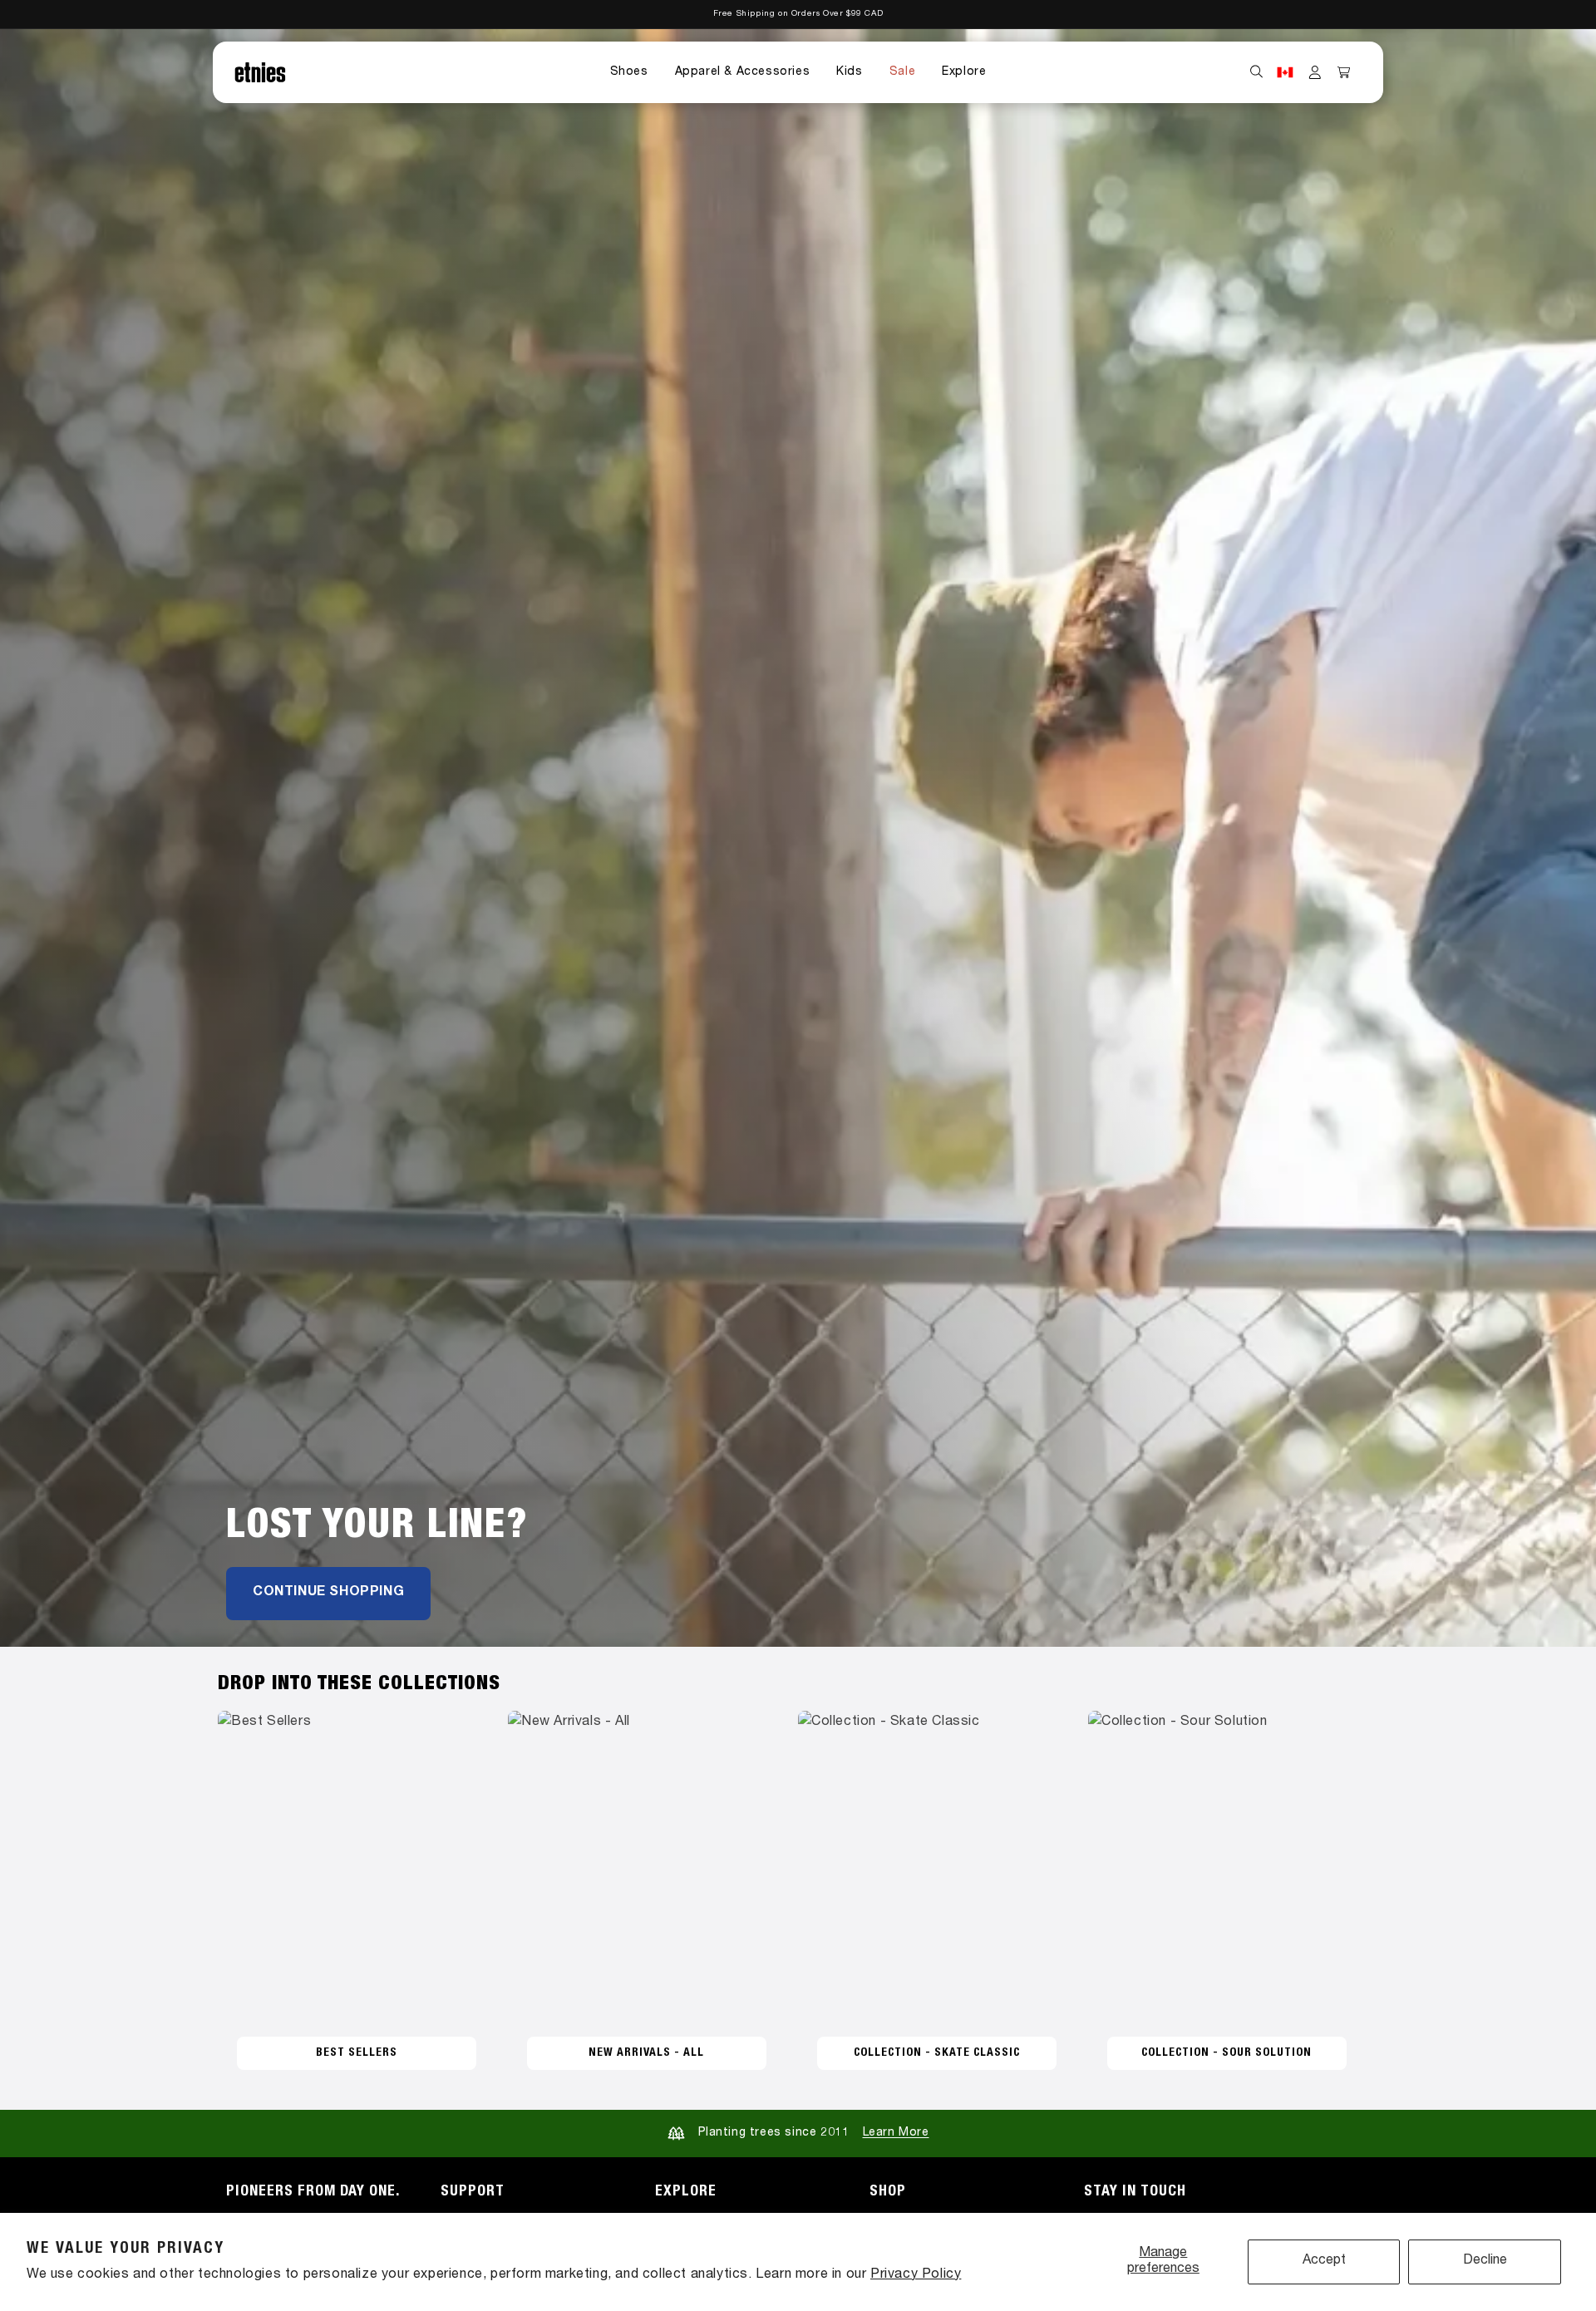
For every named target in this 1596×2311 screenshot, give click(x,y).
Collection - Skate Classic (937, 2053)
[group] (798, 838)
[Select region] (1285, 72)
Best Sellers (357, 2053)
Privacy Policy (916, 2275)
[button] (629, 72)
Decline (1485, 2261)
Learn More (896, 2133)
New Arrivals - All (646, 2053)
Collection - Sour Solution (1227, 2053)
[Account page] (1315, 72)
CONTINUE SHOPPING (328, 1593)
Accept (1324, 2261)
